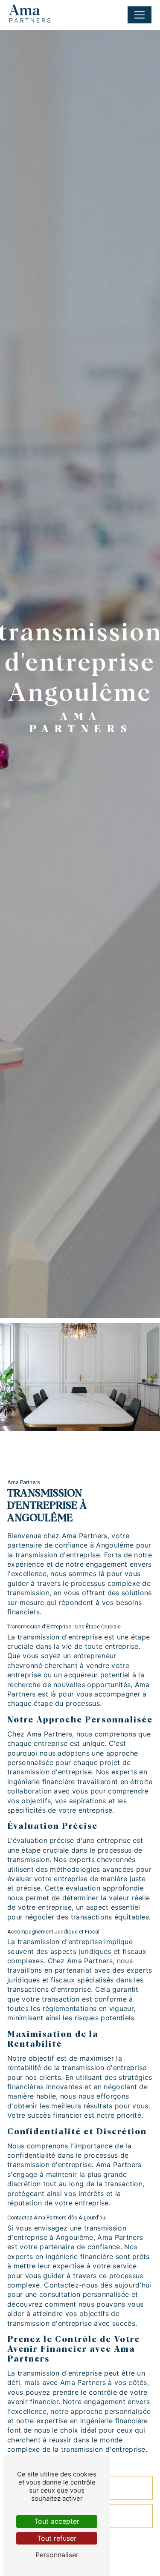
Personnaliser (57, 2555)
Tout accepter (57, 2521)
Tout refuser (57, 2538)
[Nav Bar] (140, 15)
